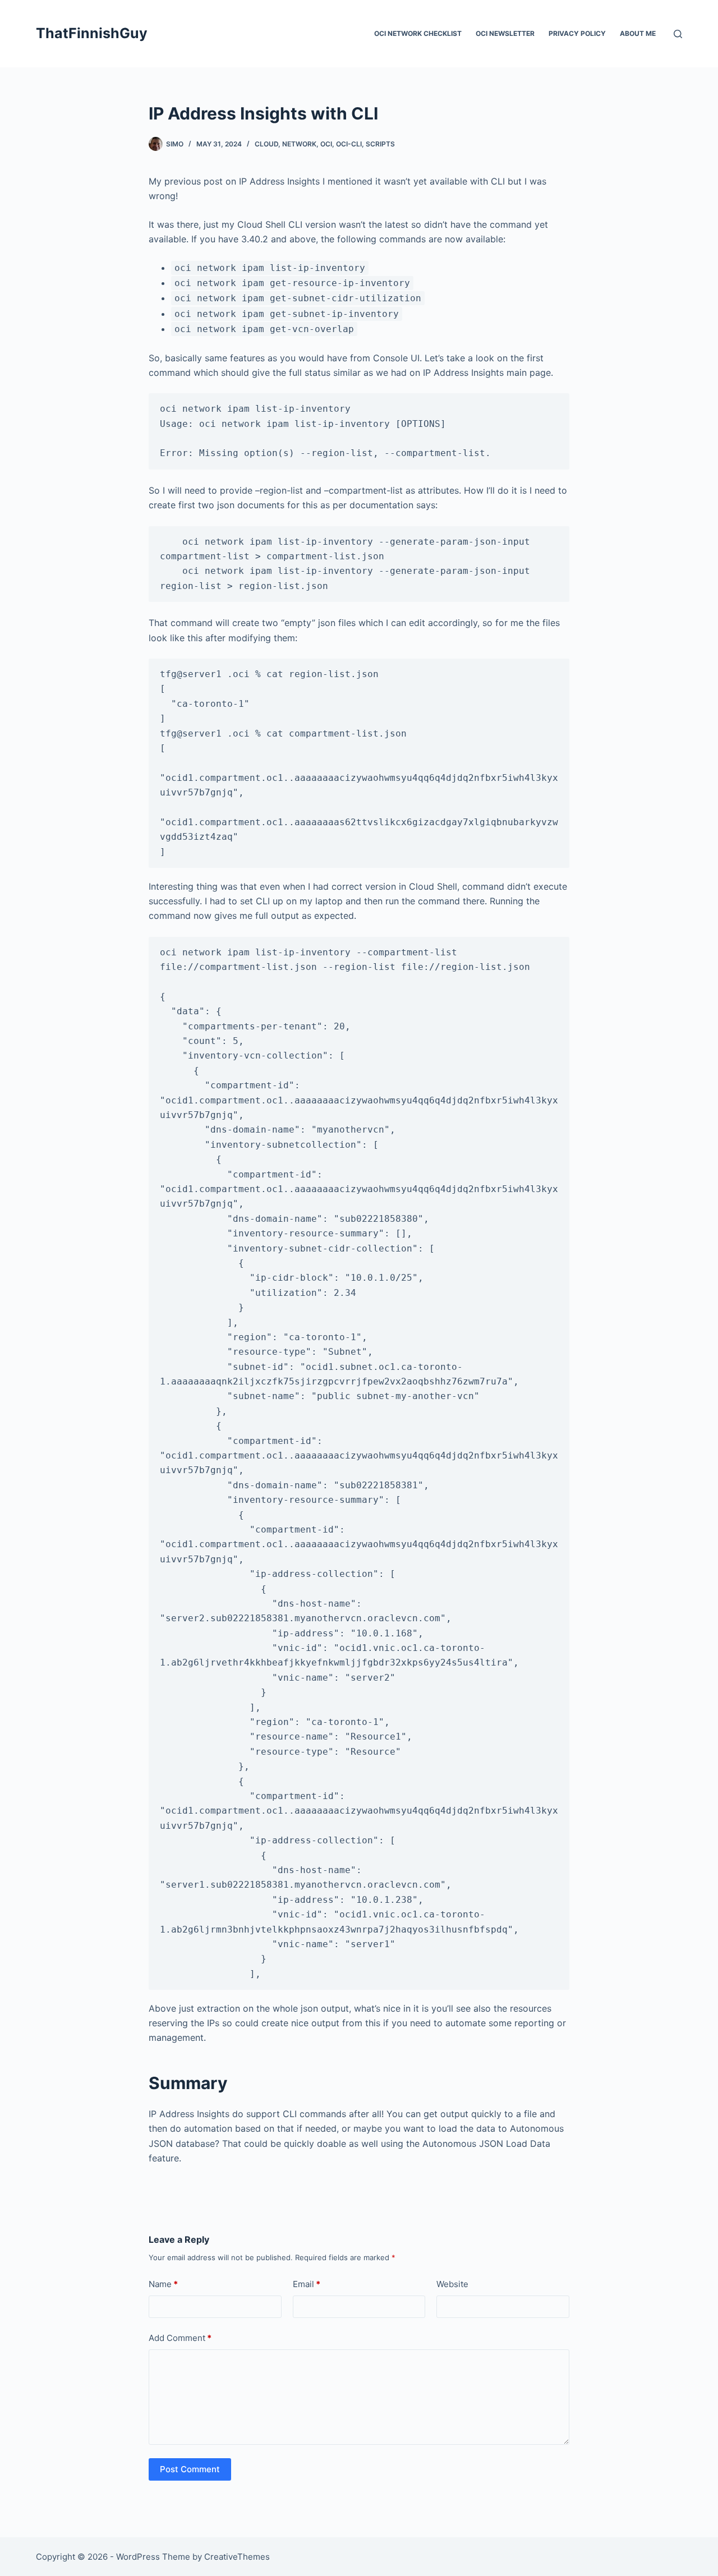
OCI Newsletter (505, 33)
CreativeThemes (237, 2557)
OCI (326, 144)
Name (163, 2284)
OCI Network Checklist (418, 33)
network (299, 144)
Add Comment (180, 2338)
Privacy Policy (577, 33)
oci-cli (349, 144)
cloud (266, 144)
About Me (638, 33)
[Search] (678, 34)
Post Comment (190, 2469)
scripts (380, 144)
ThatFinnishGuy (92, 33)
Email (307, 2284)
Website (452, 2284)
